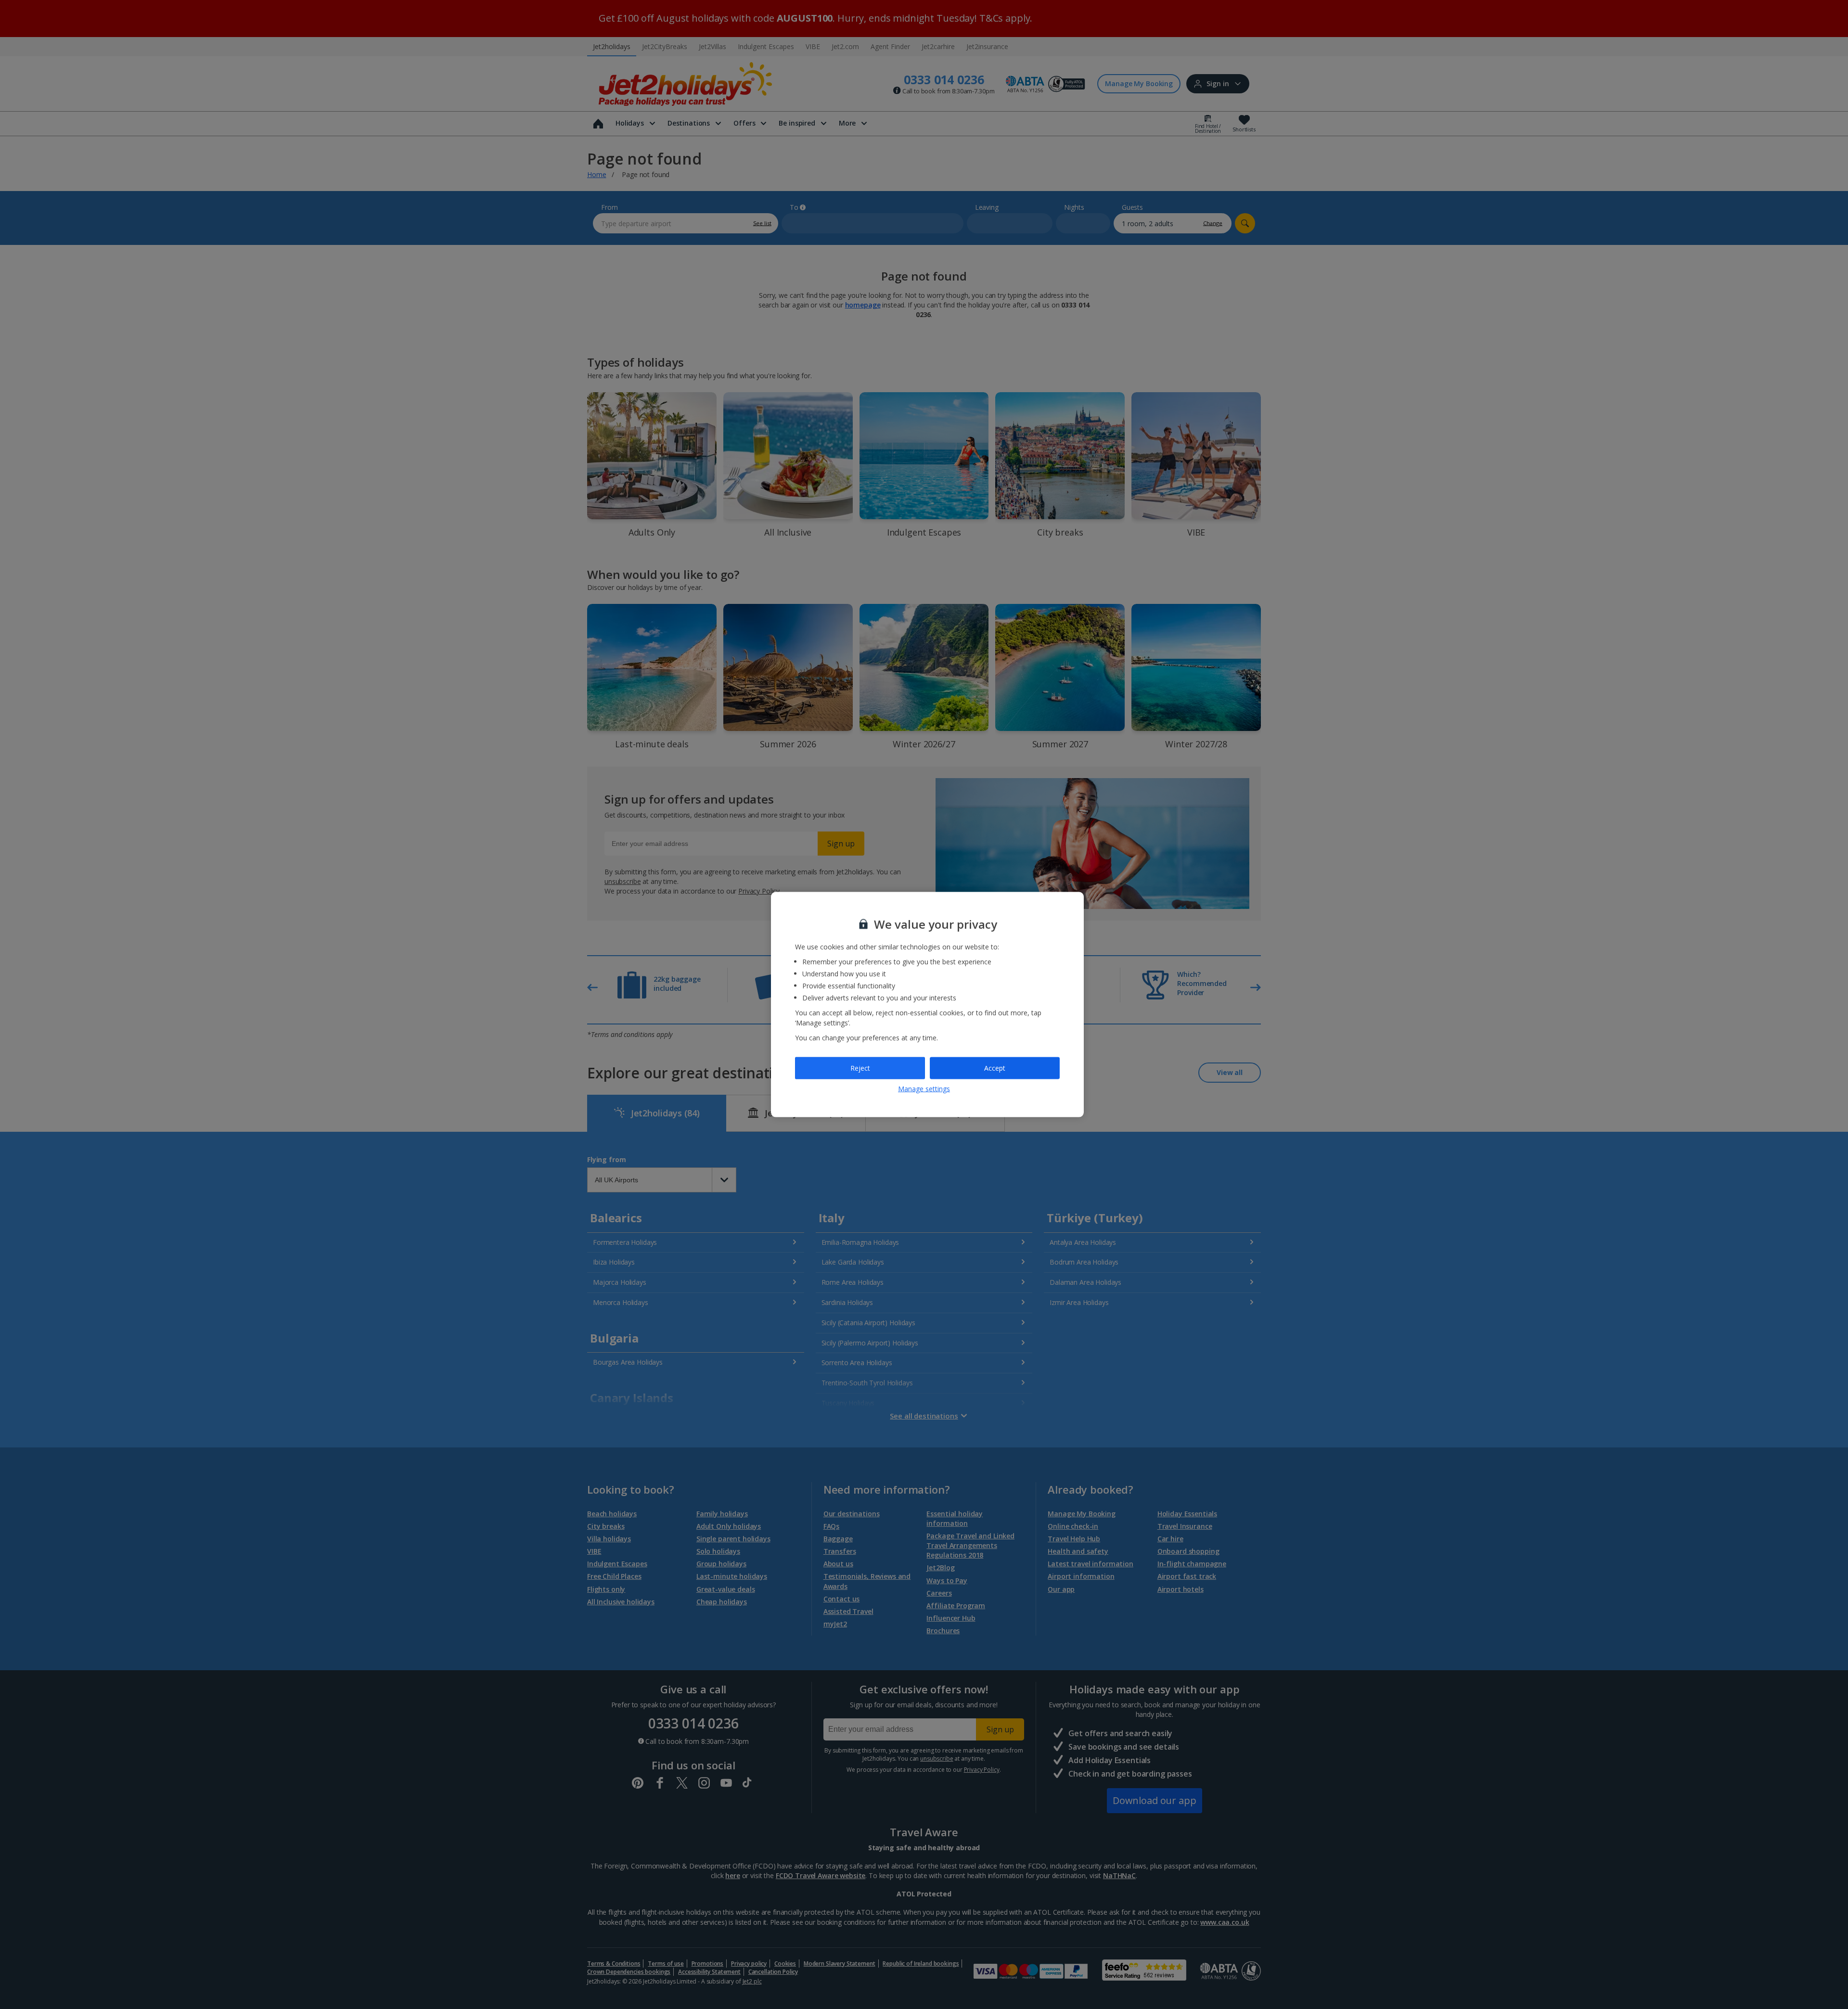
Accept (995, 1068)
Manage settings (924, 1088)
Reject (860, 1068)
